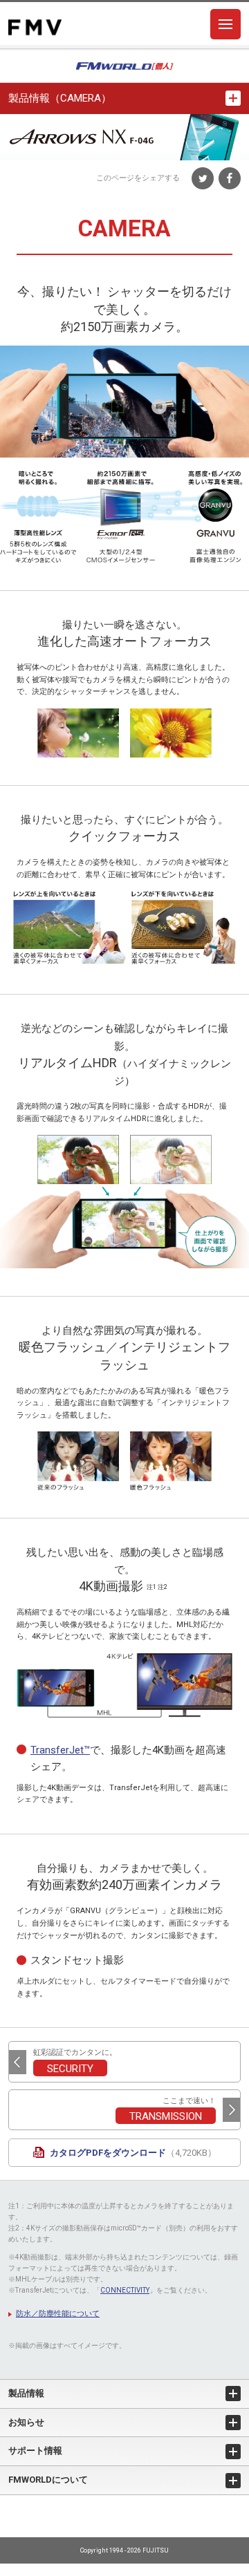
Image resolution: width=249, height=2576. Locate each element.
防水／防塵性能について (58, 2314)
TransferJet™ (60, 1750)
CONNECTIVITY (125, 2290)
